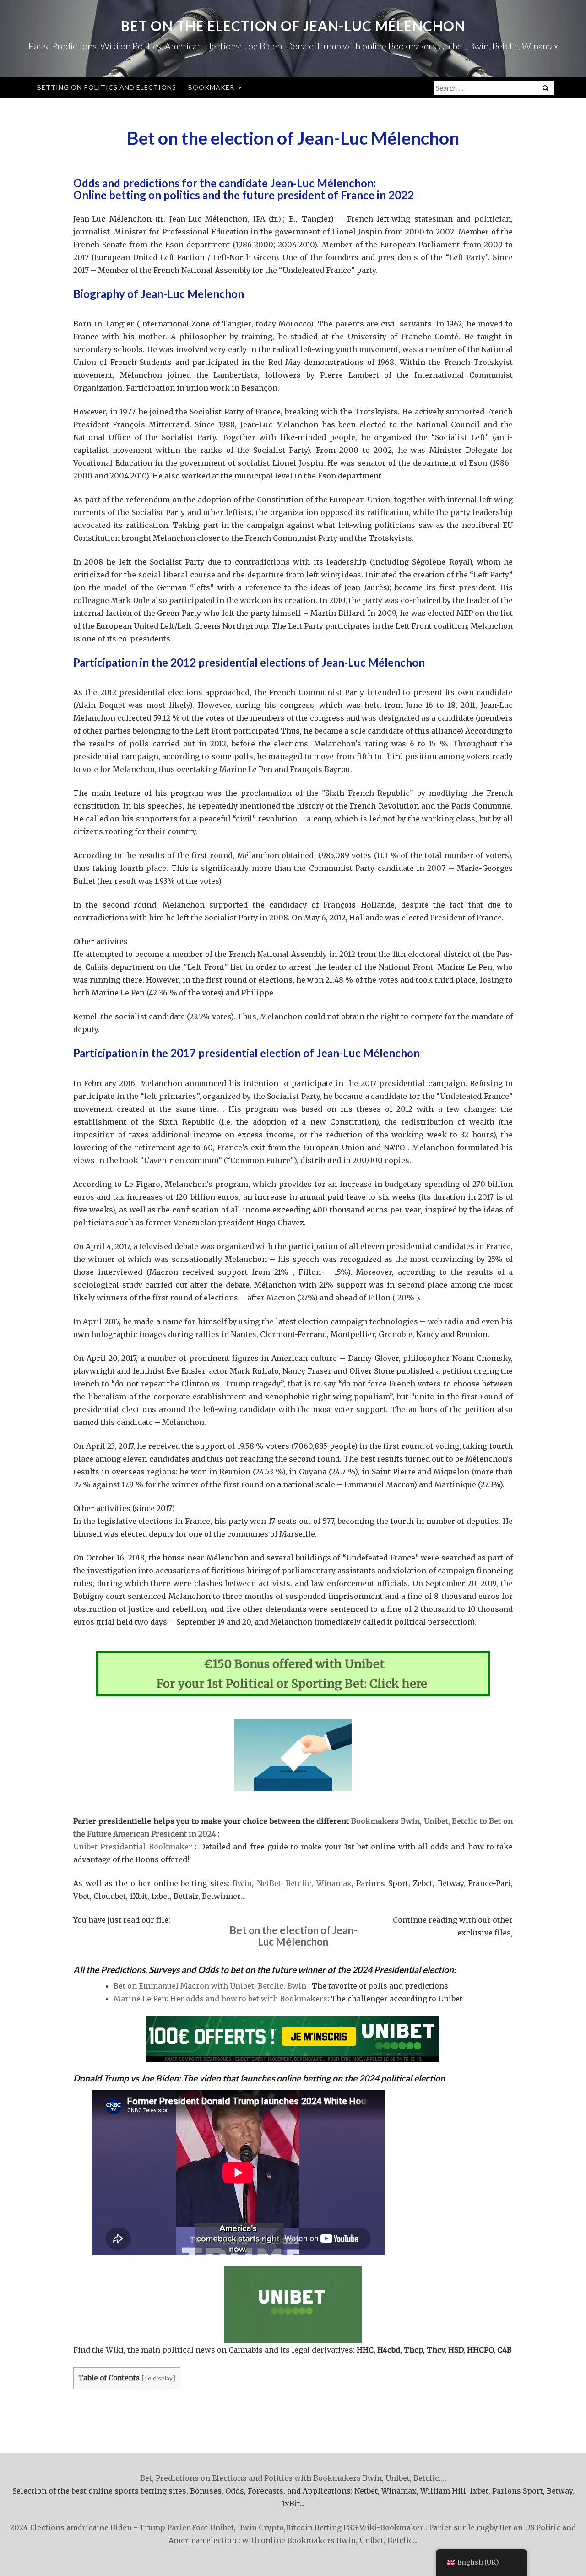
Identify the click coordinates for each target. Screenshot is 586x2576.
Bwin (242, 1883)
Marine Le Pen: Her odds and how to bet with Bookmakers (220, 1999)
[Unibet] (293, 2039)
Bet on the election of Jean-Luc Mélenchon (293, 26)
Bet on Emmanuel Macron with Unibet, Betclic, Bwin (210, 1986)
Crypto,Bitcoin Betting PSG (308, 2527)
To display (158, 2378)
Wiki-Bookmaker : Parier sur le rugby (429, 2527)
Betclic (298, 1883)
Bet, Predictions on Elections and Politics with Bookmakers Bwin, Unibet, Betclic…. (293, 2478)
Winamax (334, 1883)
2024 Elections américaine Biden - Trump (88, 2527)
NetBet (269, 1883)
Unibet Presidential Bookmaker (133, 1847)
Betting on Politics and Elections (107, 87)
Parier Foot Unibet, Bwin (212, 2527)
